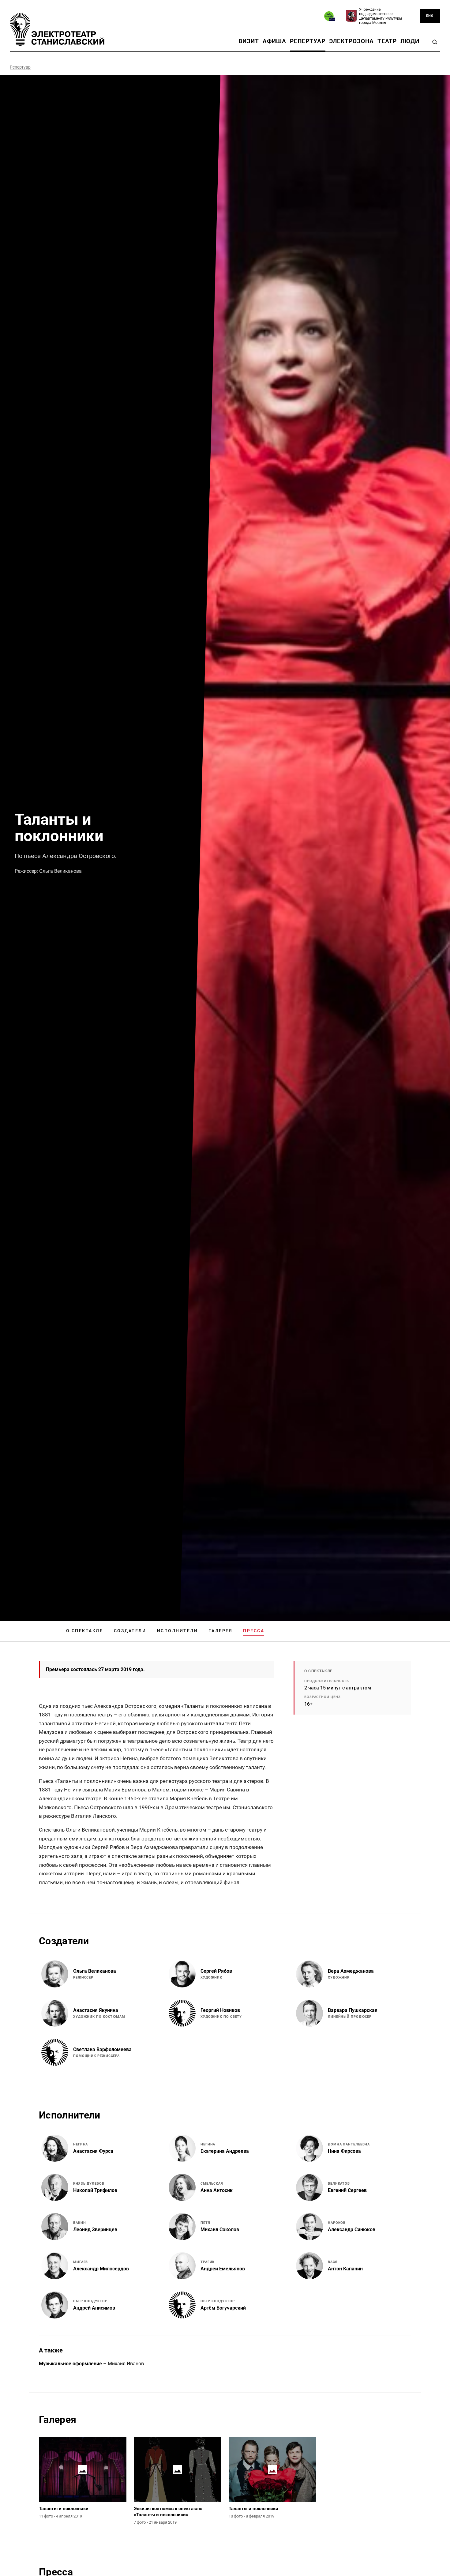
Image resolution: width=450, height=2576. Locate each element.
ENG (430, 16)
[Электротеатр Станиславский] (57, 29)
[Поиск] (435, 42)
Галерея (220, 1631)
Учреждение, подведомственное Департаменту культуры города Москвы (381, 16)
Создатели (130, 1631)
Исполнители (178, 1631)
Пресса (254, 1631)
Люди (410, 41)
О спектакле (85, 1631)
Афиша (275, 41)
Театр (387, 41)
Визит (249, 41)
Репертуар (307, 41)
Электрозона (351, 41)
